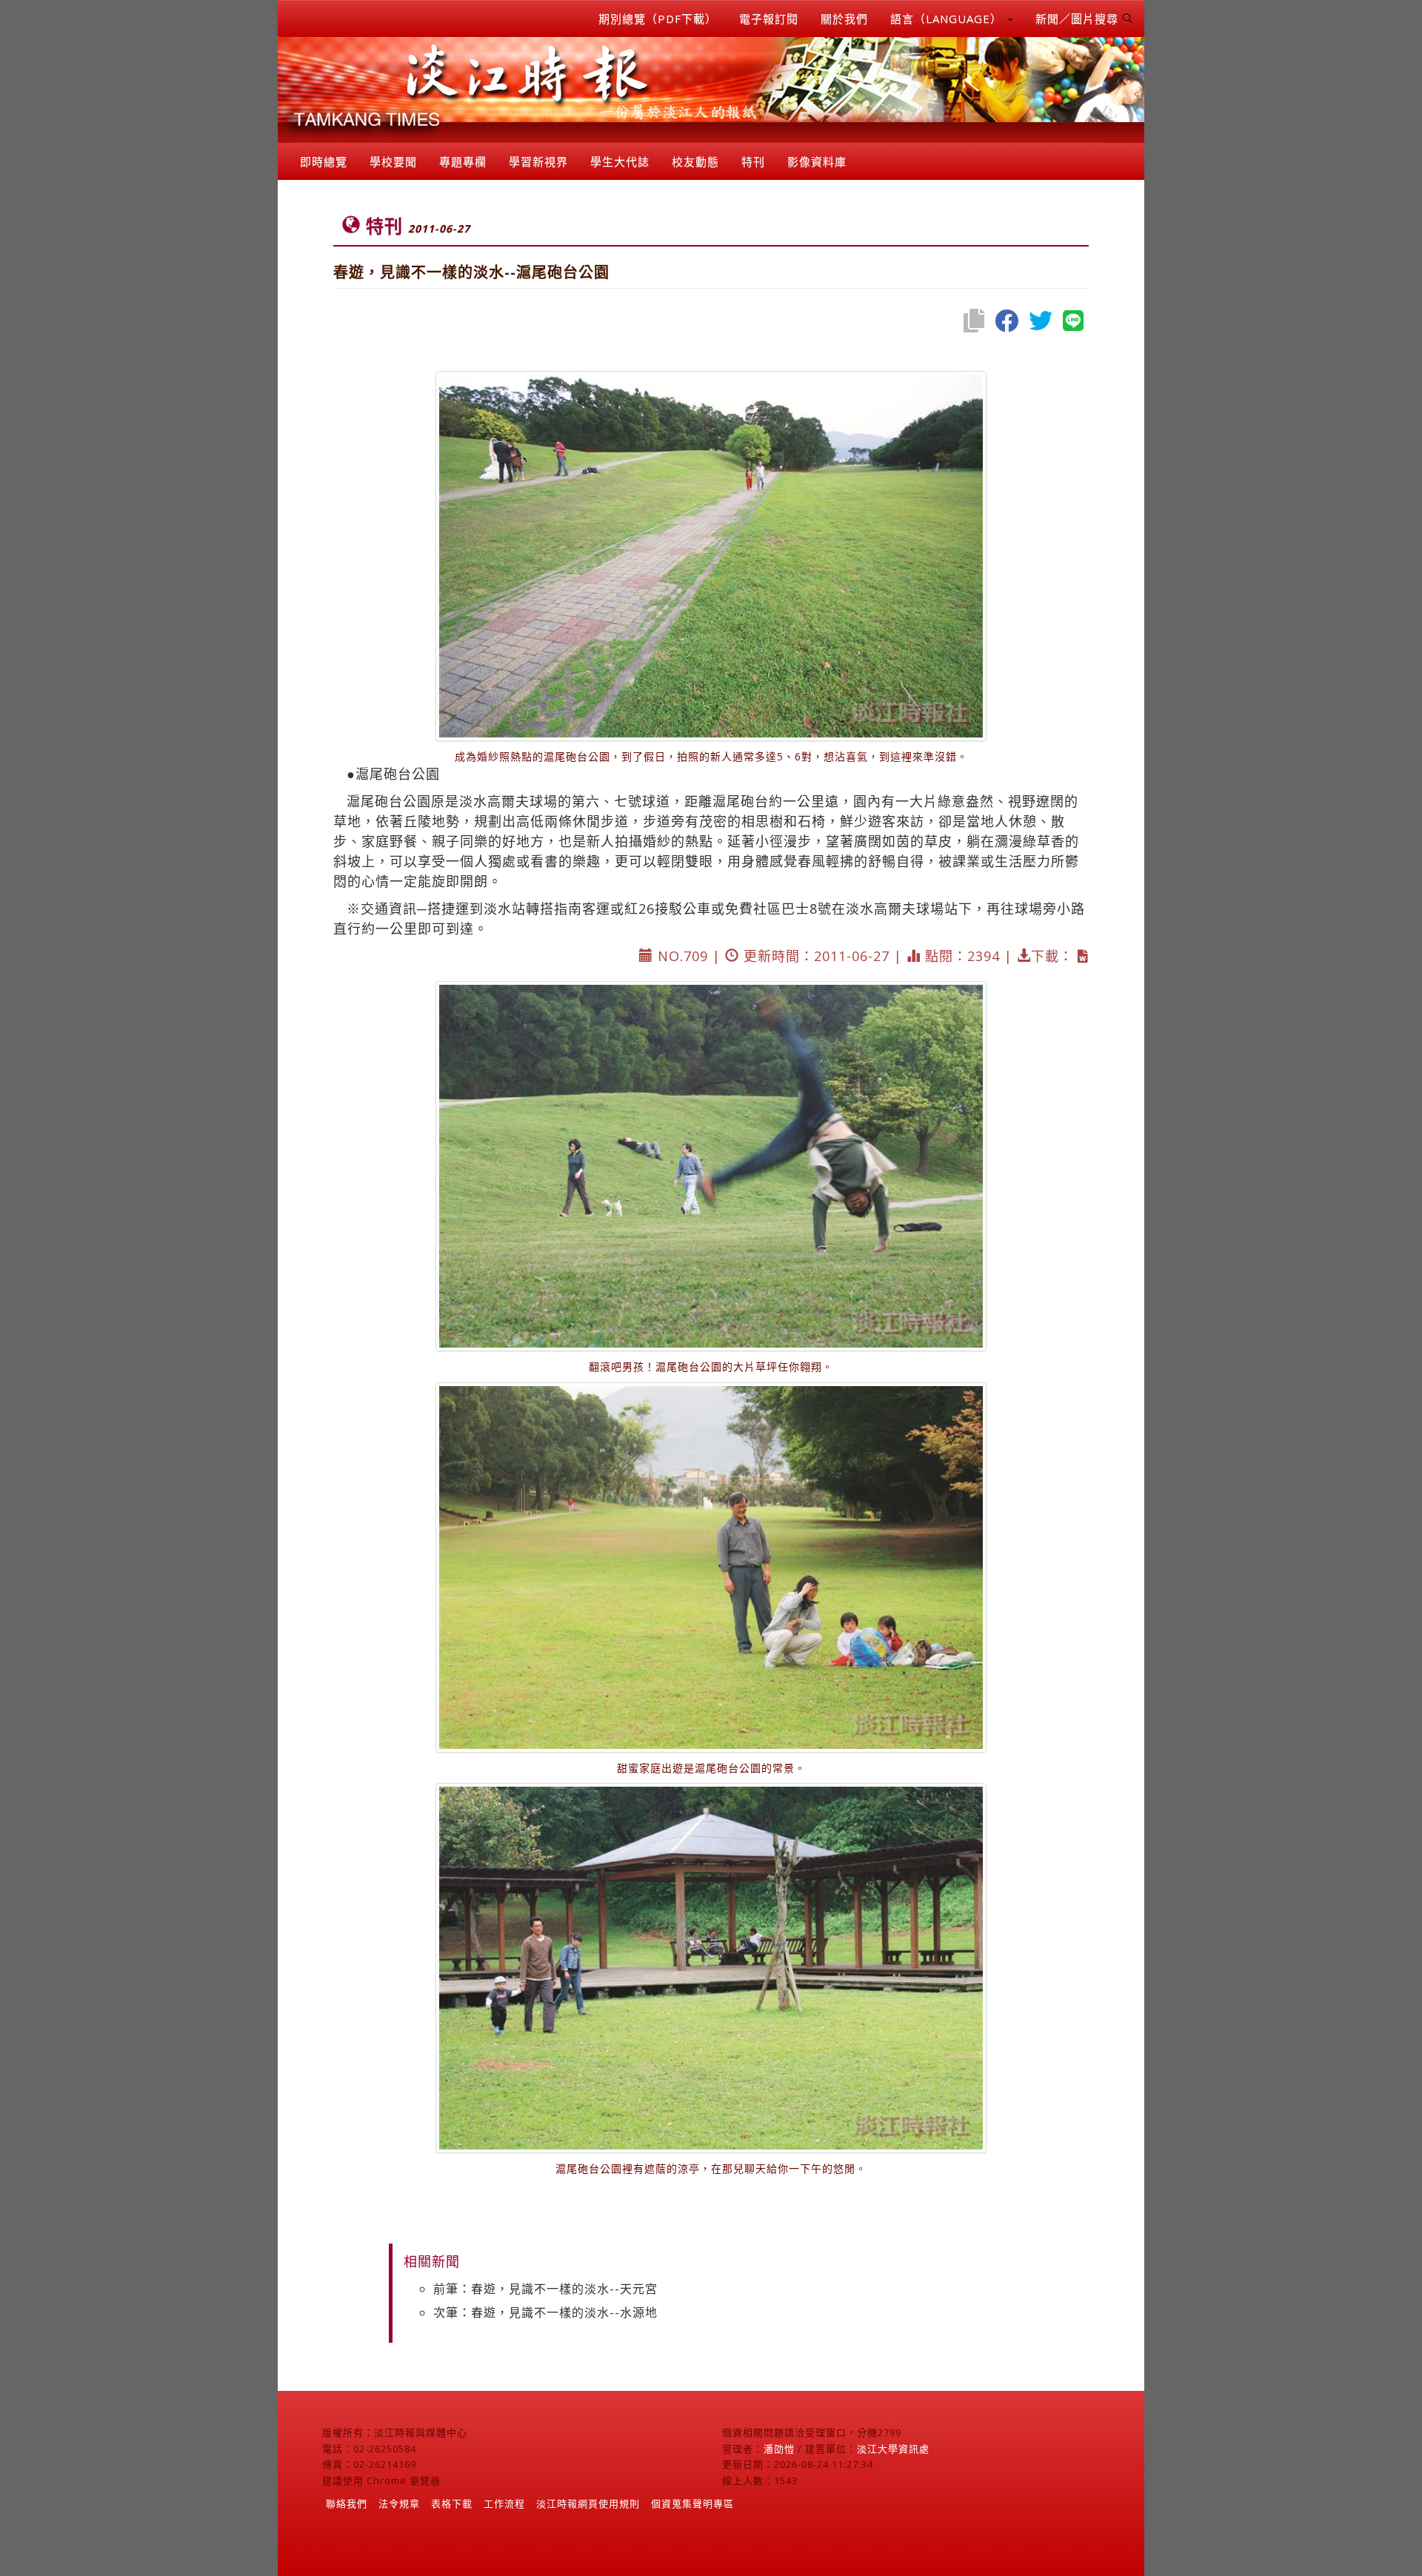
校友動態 (695, 161)
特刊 (753, 161)
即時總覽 (324, 161)
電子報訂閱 (769, 19)
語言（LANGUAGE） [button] (948, 19)
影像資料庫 (817, 161)
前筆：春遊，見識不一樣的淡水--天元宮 (545, 2289)
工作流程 (504, 2503)
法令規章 (399, 2503)
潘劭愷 (779, 2449)
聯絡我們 (347, 2503)
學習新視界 (538, 161)
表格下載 (452, 2503)
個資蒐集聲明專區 (692, 2503)
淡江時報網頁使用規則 (588, 2503)
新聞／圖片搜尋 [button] (1079, 19)
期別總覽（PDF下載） (658, 19)
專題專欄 (463, 161)
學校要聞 (393, 161)
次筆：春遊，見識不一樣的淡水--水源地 (545, 2312)
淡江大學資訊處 (893, 2449)
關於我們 (844, 19)
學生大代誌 (620, 161)
